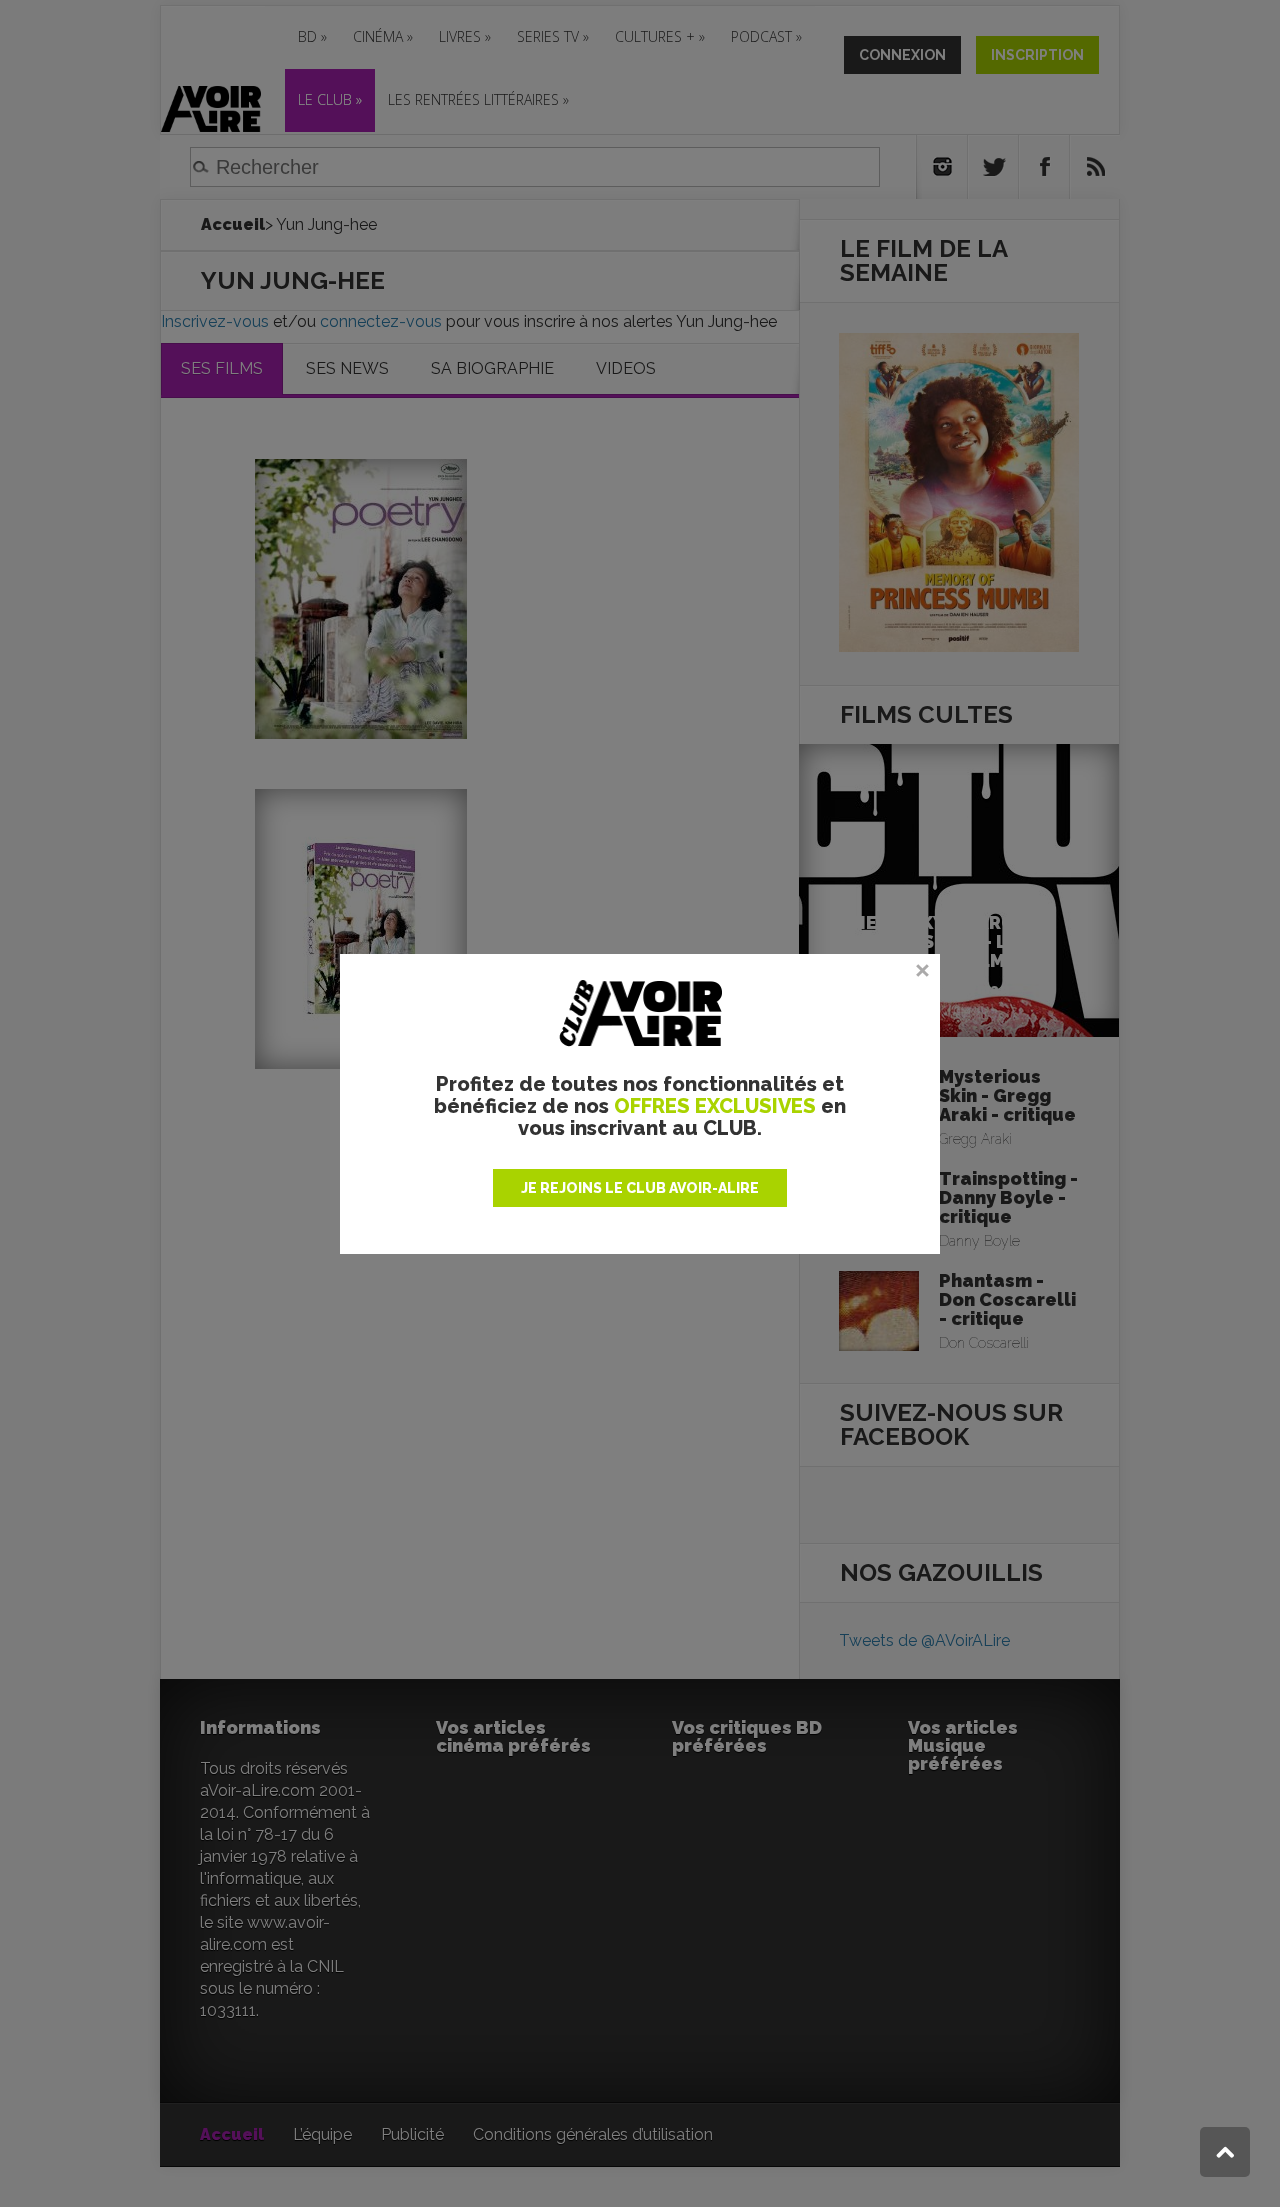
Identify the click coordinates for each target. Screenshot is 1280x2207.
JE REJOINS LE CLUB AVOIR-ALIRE (640, 1188)
